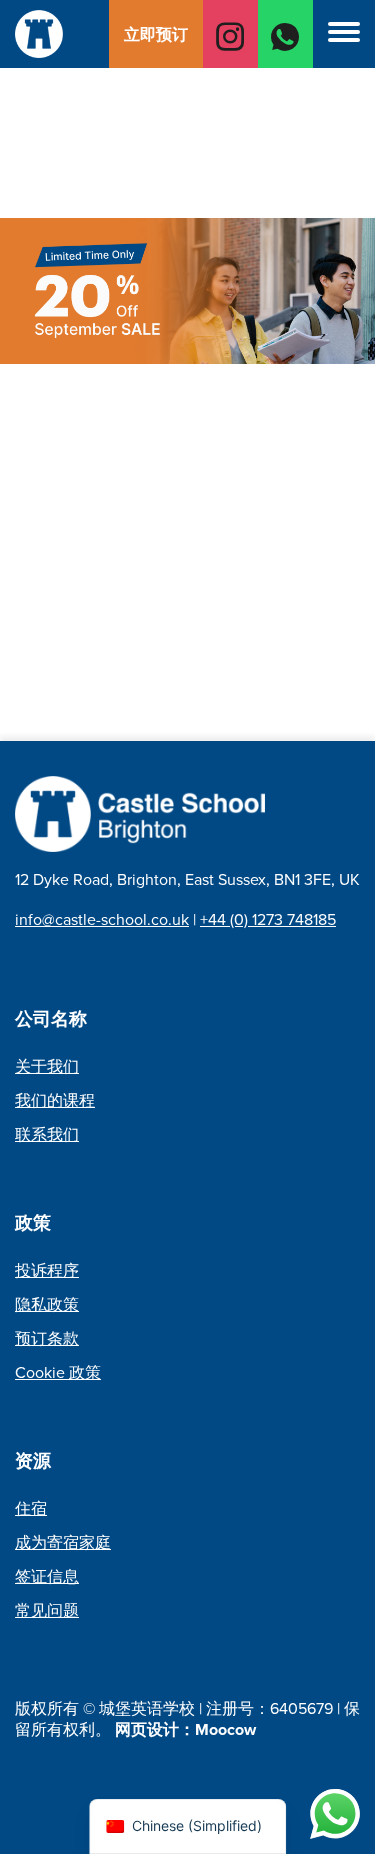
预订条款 (47, 1338)
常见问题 (47, 1610)
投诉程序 (47, 1270)
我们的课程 (55, 1100)
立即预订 (156, 34)
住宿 (31, 1508)
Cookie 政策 (58, 1372)
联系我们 (47, 1134)
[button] (344, 34)
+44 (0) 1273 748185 (268, 919)
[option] (187, 84)
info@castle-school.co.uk (102, 919)
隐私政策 (47, 1304)
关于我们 (47, 1066)
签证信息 (47, 1576)
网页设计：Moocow (185, 1729)
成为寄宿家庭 (63, 1542)
